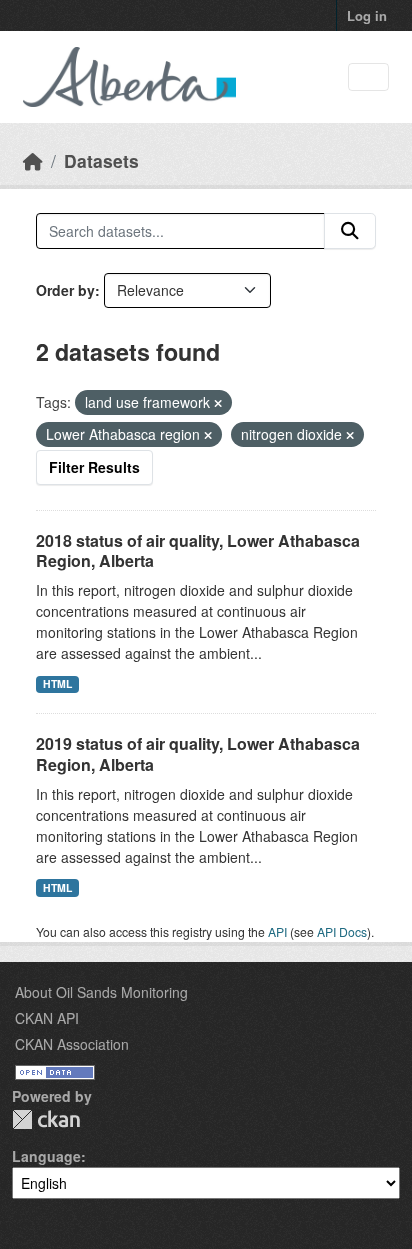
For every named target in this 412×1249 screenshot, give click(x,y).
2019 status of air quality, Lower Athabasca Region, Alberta (198, 754)
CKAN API (47, 1018)
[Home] (33, 160)
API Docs (342, 931)
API (277, 931)
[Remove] (218, 403)
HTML (57, 683)
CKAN (46, 1119)
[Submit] (350, 231)
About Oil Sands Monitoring (101, 992)
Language (46, 1156)
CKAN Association (72, 1044)
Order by (65, 290)
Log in (367, 15)
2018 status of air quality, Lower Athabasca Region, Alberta (198, 551)
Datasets (101, 160)
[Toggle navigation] (368, 77)
